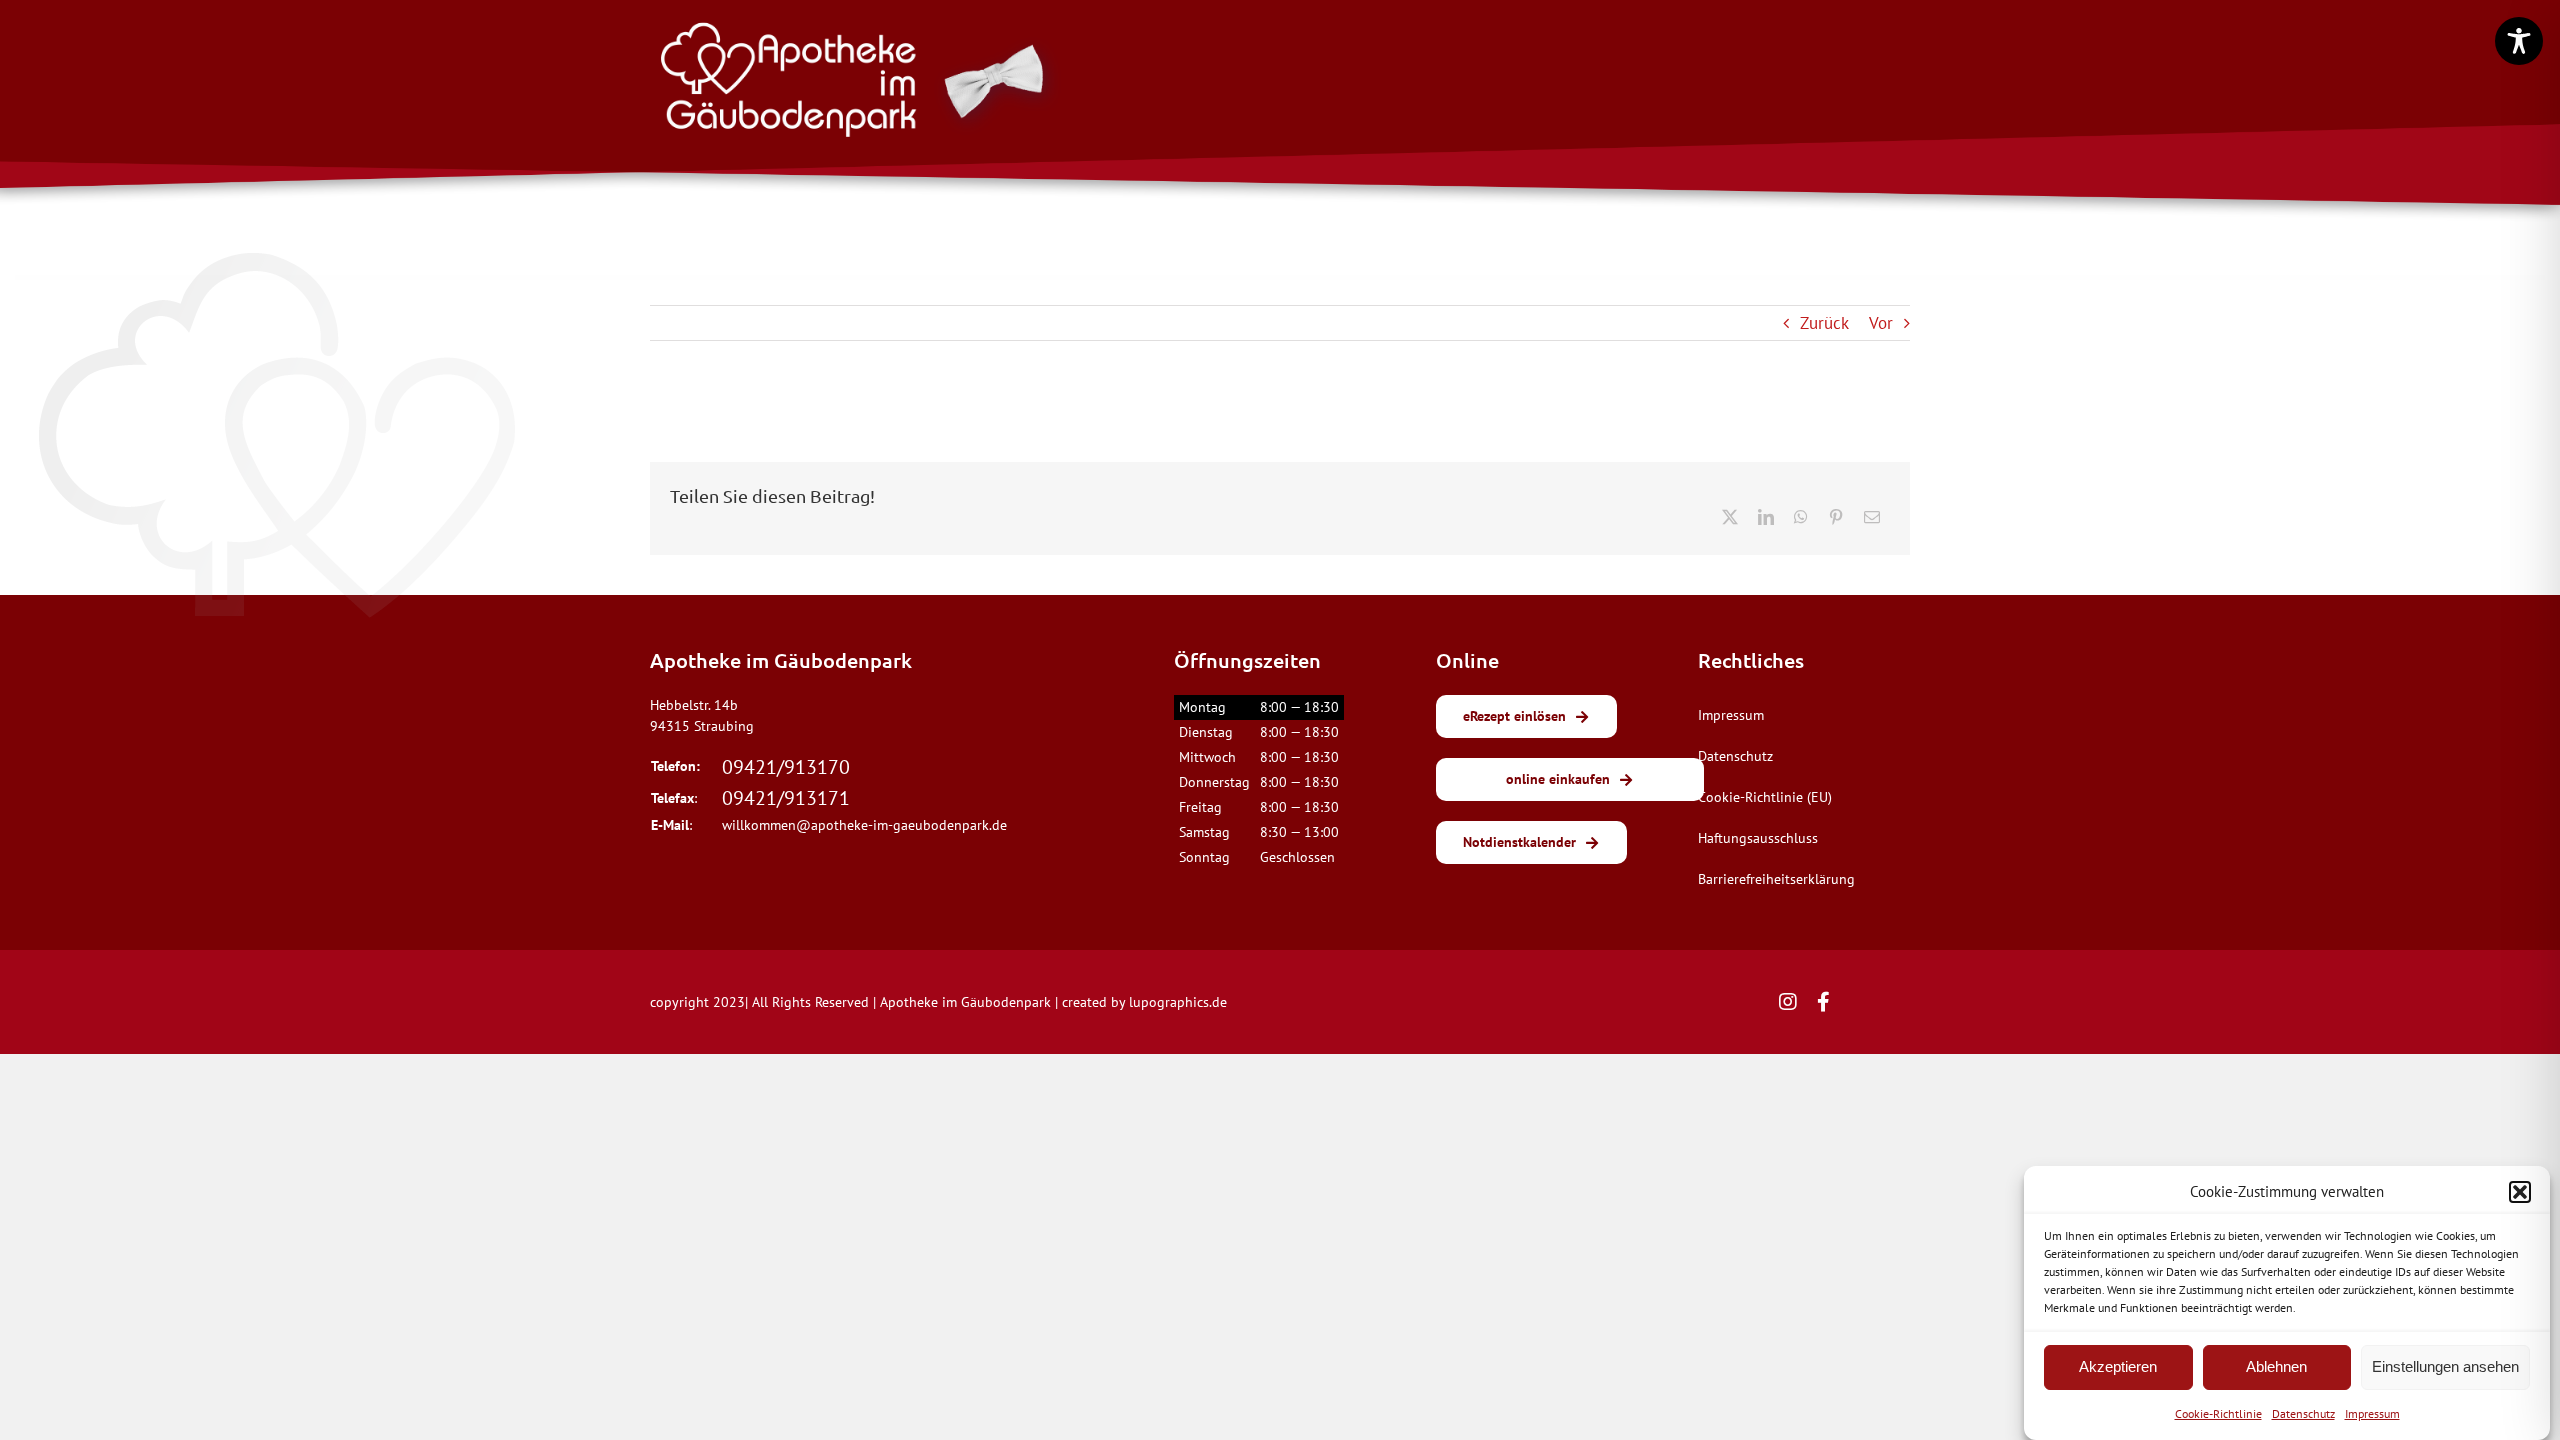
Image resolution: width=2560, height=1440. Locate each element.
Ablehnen (2276, 1366)
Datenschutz (2303, 1413)
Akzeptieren (2118, 1366)
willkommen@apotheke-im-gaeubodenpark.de (864, 825)
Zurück (1824, 323)
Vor (1881, 323)
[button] (2520, 1192)
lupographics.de (1178, 1002)
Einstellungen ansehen (2445, 1366)
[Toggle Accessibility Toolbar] (2519, 41)
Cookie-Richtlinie (2218, 1413)
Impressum (2372, 1413)
